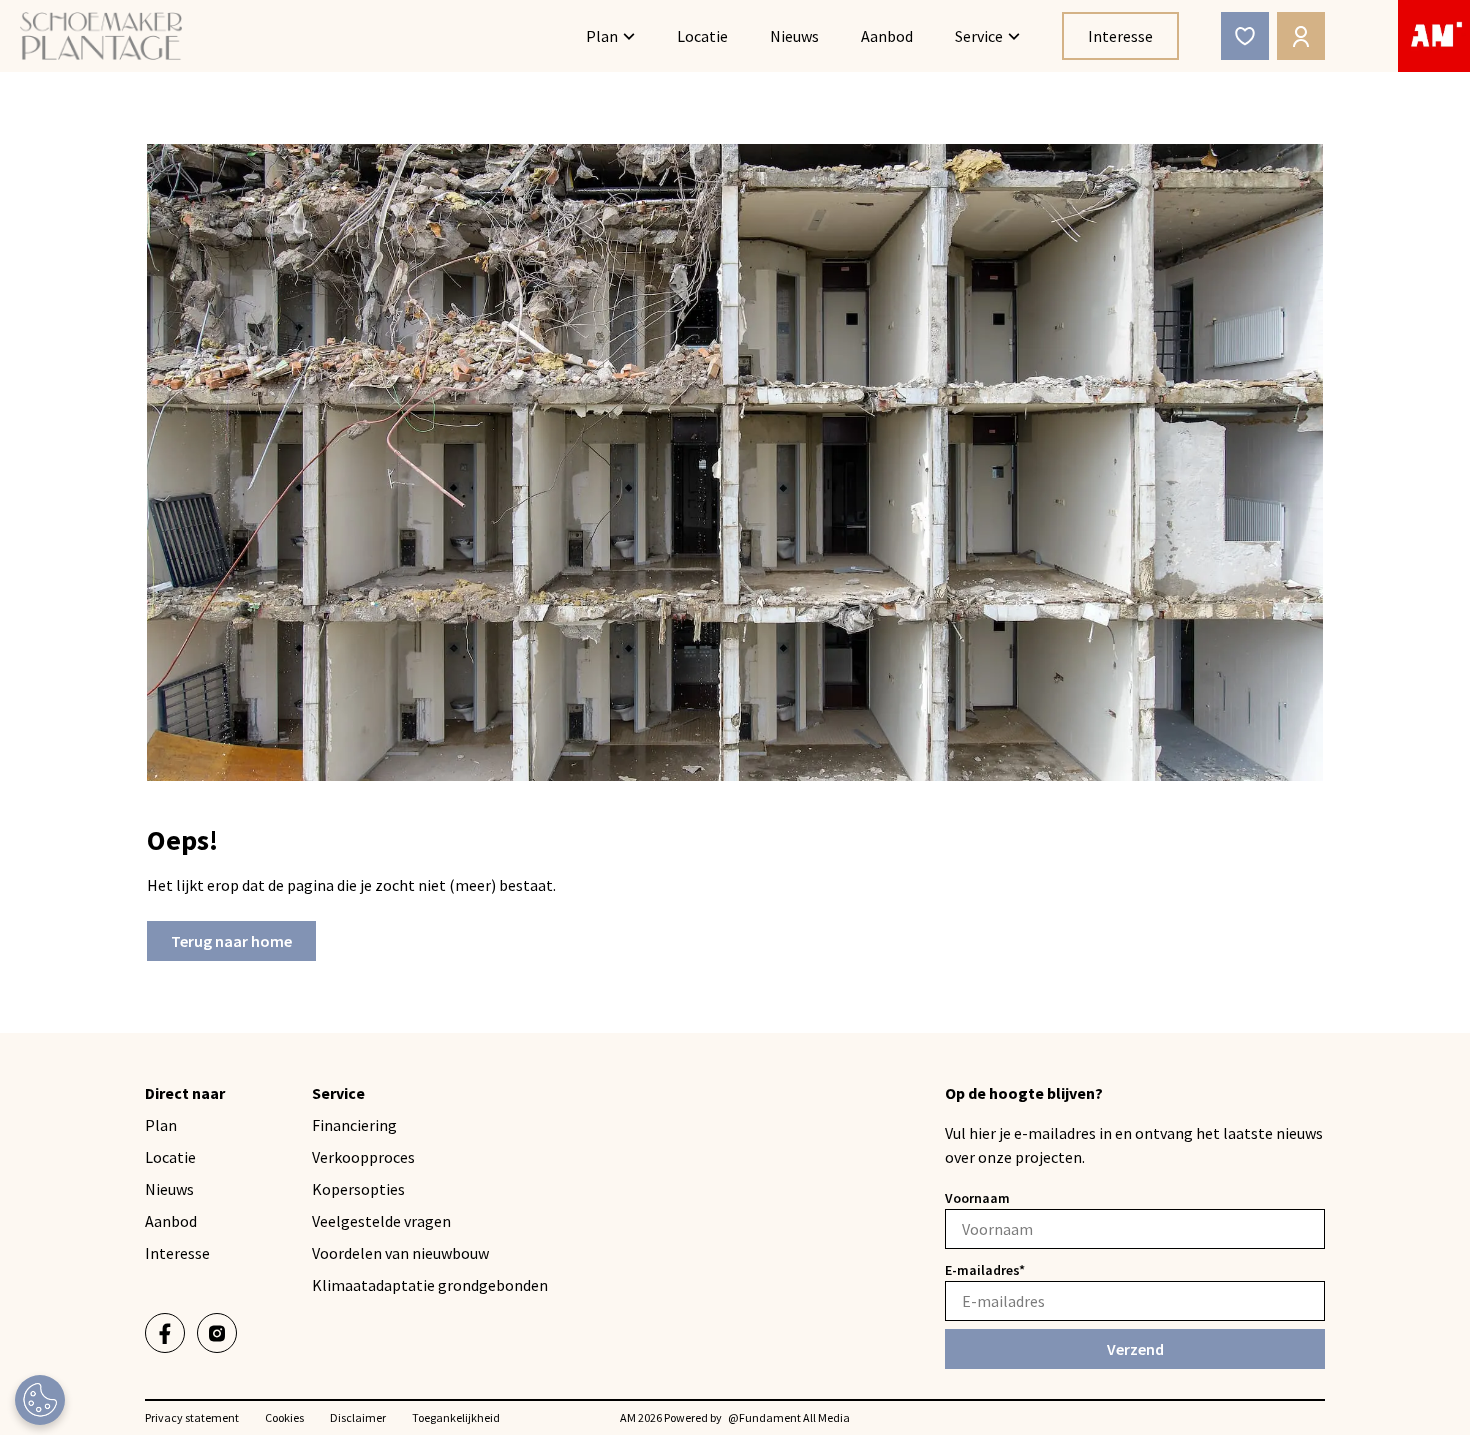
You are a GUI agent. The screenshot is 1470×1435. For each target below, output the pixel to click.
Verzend (1135, 1349)
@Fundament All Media (789, 1417)
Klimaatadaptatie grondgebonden (430, 1285)
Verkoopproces (363, 1157)
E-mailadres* (985, 1270)
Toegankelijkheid (456, 1417)
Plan (602, 36)
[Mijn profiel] (1301, 36)
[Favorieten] (1245, 36)
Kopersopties (358, 1189)
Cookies (284, 1417)
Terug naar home (231, 941)
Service (979, 36)
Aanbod (887, 36)
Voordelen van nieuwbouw (400, 1253)
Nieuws (794, 36)
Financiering (354, 1125)
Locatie (702, 36)
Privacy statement (192, 1417)
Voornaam (977, 1198)
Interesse (1120, 36)
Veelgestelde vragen (381, 1221)
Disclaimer (358, 1417)
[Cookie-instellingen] (40, 1400)
